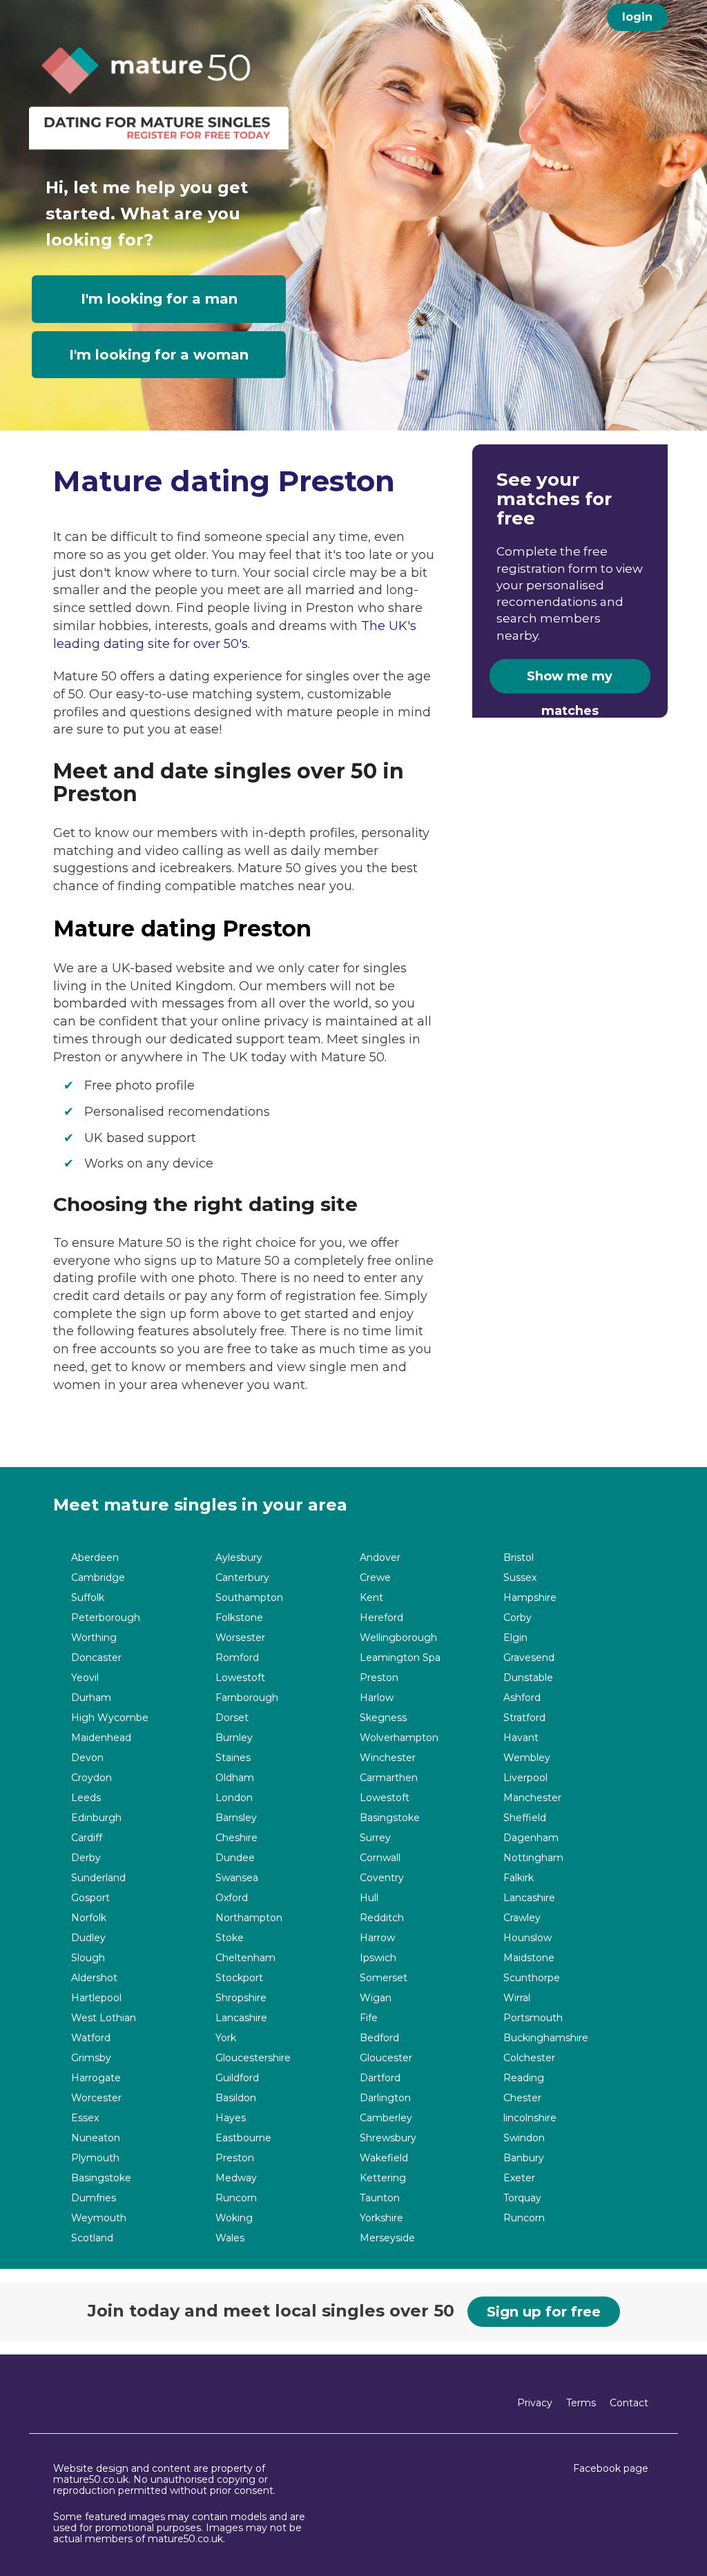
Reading (524, 2078)
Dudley (88, 1938)
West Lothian (104, 2018)
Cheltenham (245, 1958)
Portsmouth (533, 2018)
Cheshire (236, 1838)
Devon (87, 1758)
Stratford (524, 1718)
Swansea (237, 1878)
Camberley (386, 2118)
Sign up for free (544, 2312)
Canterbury (242, 1578)
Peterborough (106, 1618)
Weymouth (99, 2218)
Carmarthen (389, 1778)
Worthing (94, 1638)
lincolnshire (530, 2118)
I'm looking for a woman (159, 355)
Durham (91, 1698)
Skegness (383, 1718)
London (234, 1798)
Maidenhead (101, 1738)
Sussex (520, 1578)
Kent (371, 1598)
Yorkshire (381, 2218)
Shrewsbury (388, 2138)
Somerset (384, 1978)
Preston (379, 1678)
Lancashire (529, 1898)
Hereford (381, 1618)
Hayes (231, 2118)
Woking (234, 2218)
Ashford (522, 1698)
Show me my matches (570, 681)
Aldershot (94, 1978)
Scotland (92, 2238)
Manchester (532, 1798)
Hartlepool (96, 1998)
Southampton (249, 1598)
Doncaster (96, 1658)
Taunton (380, 2198)
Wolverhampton (399, 1738)
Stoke (230, 1938)
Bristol (519, 1558)
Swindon (524, 2138)
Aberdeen (95, 1558)
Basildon (236, 2098)
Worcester (96, 2098)
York (226, 2038)
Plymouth (95, 2158)
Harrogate (96, 2078)
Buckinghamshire (546, 2038)
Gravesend (529, 1658)
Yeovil (85, 1678)
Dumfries (94, 2198)
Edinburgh (96, 1818)
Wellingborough (398, 1638)
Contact (629, 2403)
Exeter (519, 2178)
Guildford (237, 2078)
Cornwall (380, 1858)
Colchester (529, 2058)
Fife (369, 2018)
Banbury (524, 2158)
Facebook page (611, 2468)
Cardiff (87, 1838)
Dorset (232, 1718)
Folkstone (239, 1618)
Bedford (379, 2038)
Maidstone (529, 1958)
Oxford (232, 1898)
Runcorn (236, 2198)
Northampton (249, 1918)
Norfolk (89, 1918)
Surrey (375, 1838)
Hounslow (527, 1938)
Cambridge (98, 1578)
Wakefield (384, 2158)
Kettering (383, 2178)
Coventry (382, 1878)
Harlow (377, 1698)
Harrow (377, 1938)
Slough (88, 1958)
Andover (380, 1558)
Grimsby (91, 2058)
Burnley (234, 1738)
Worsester (240, 1638)
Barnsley (236, 1818)
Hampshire (530, 1598)
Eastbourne (243, 2138)
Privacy (535, 2403)
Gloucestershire (253, 2058)
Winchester (388, 1758)
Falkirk (519, 1878)
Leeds (86, 1798)
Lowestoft (240, 1678)
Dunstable (528, 1678)
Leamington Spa (400, 1658)
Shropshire (241, 1998)
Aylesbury (239, 1558)
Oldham (235, 1778)
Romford (237, 1658)
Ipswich (378, 1958)
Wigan (376, 1998)
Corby (517, 1618)
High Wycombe (110, 1718)
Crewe (375, 1578)
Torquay (522, 2198)
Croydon (91, 1778)
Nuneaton (96, 2138)
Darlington (385, 2098)
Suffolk (88, 1598)
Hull (369, 1898)
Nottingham (533, 1858)
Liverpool (525, 1778)
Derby (86, 1858)
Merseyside (387, 2238)
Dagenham (531, 1838)
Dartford (380, 2078)
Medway (236, 2178)
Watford (91, 2038)
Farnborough (247, 1698)
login (637, 17)
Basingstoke (390, 1818)
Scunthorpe (532, 1978)
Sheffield (525, 1818)
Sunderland (98, 1878)
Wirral (517, 1998)
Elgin (515, 1638)
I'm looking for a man (159, 299)
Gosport (90, 1898)
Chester (522, 2098)
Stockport (239, 1978)
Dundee (235, 1858)
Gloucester (386, 2058)
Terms (581, 2403)
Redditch (382, 1918)
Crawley (522, 1918)
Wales (230, 2238)
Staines (233, 1758)
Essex (85, 2118)
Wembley (527, 1758)
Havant (521, 1738)
